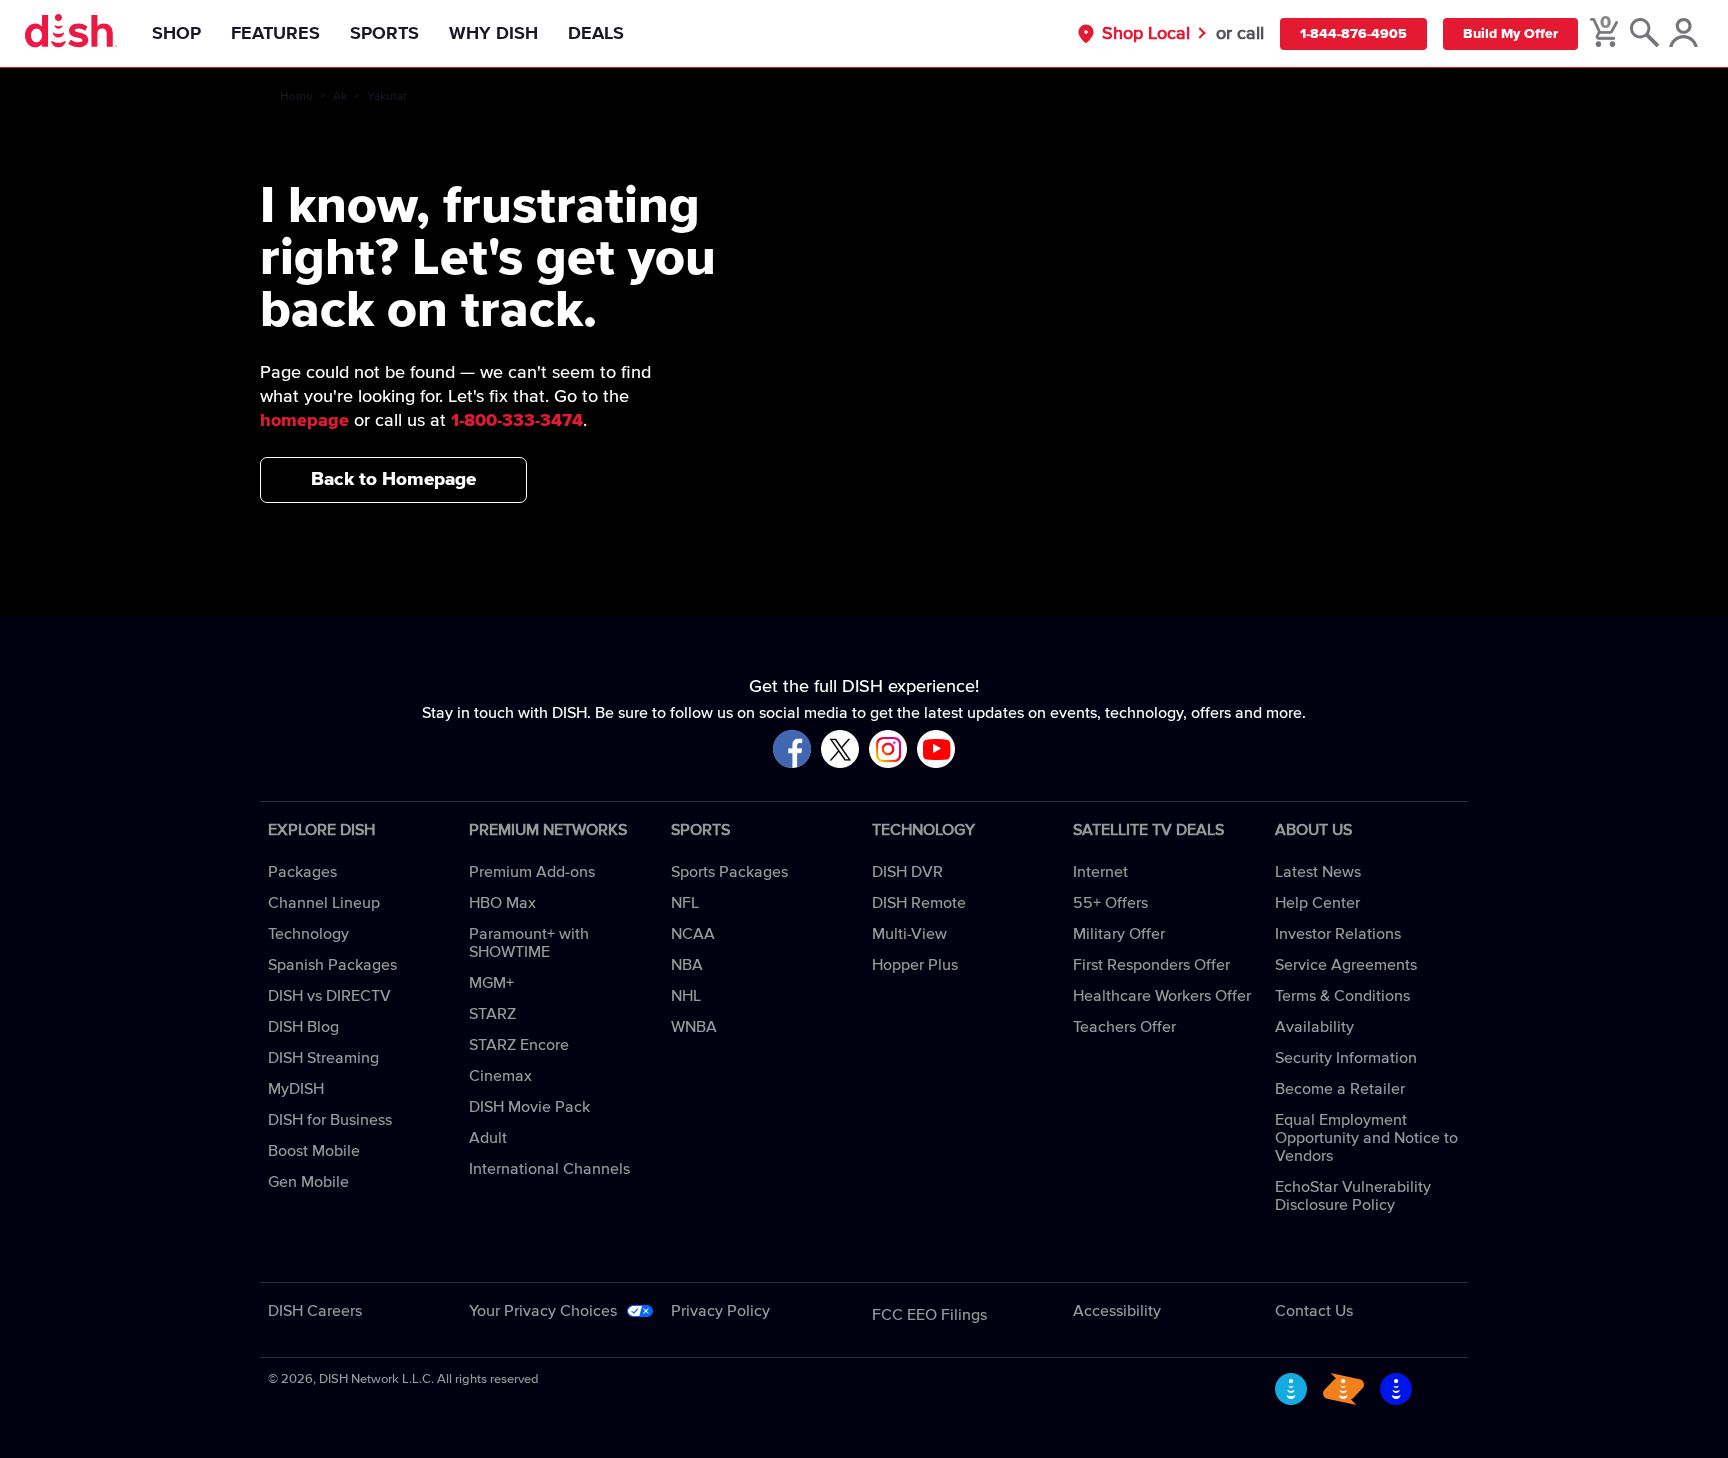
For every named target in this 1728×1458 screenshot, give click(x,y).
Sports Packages (729, 872)
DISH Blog (303, 1027)
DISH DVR (907, 872)
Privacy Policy (720, 1311)
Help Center (1317, 903)
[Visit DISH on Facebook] (792, 750)
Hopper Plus (915, 965)
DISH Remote (919, 903)
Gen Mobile (308, 1182)
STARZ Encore (519, 1045)
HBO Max (502, 903)
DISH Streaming (323, 1058)
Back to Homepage (393, 479)
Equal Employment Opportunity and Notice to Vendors (1366, 1138)
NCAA (693, 934)
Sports (384, 34)
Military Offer (1119, 934)
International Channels (549, 1169)
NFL (685, 903)
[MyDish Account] (1683, 34)
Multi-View (909, 934)
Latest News (1318, 872)
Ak (340, 97)
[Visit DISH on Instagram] (888, 750)
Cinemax (500, 1076)
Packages (302, 872)
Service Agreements (1346, 965)
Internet (1100, 872)
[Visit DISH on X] (840, 750)
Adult (488, 1138)
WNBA (694, 1027)
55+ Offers (1110, 903)
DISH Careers (315, 1311)
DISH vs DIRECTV (329, 996)
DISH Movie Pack (529, 1107)
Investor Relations (1338, 934)
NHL (686, 996)
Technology (308, 934)
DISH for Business (330, 1120)
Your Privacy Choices (543, 1311)
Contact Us (1314, 1311)
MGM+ (491, 983)
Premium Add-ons (532, 872)
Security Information (1346, 1058)
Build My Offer (1510, 34)
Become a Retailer (1340, 1089)
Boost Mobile (314, 1151)
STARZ (492, 1014)
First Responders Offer (1151, 965)
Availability (1314, 1027)
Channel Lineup (324, 903)
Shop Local (1146, 34)
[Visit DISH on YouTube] (936, 750)
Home (296, 97)
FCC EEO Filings (929, 1315)
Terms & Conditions (1342, 996)
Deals (596, 34)
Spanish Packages (332, 965)
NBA (687, 965)
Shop (176, 34)
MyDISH (296, 1089)
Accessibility (1117, 1311)
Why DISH (493, 34)
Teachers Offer (1124, 1027)
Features (275, 34)
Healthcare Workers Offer (1162, 996)
